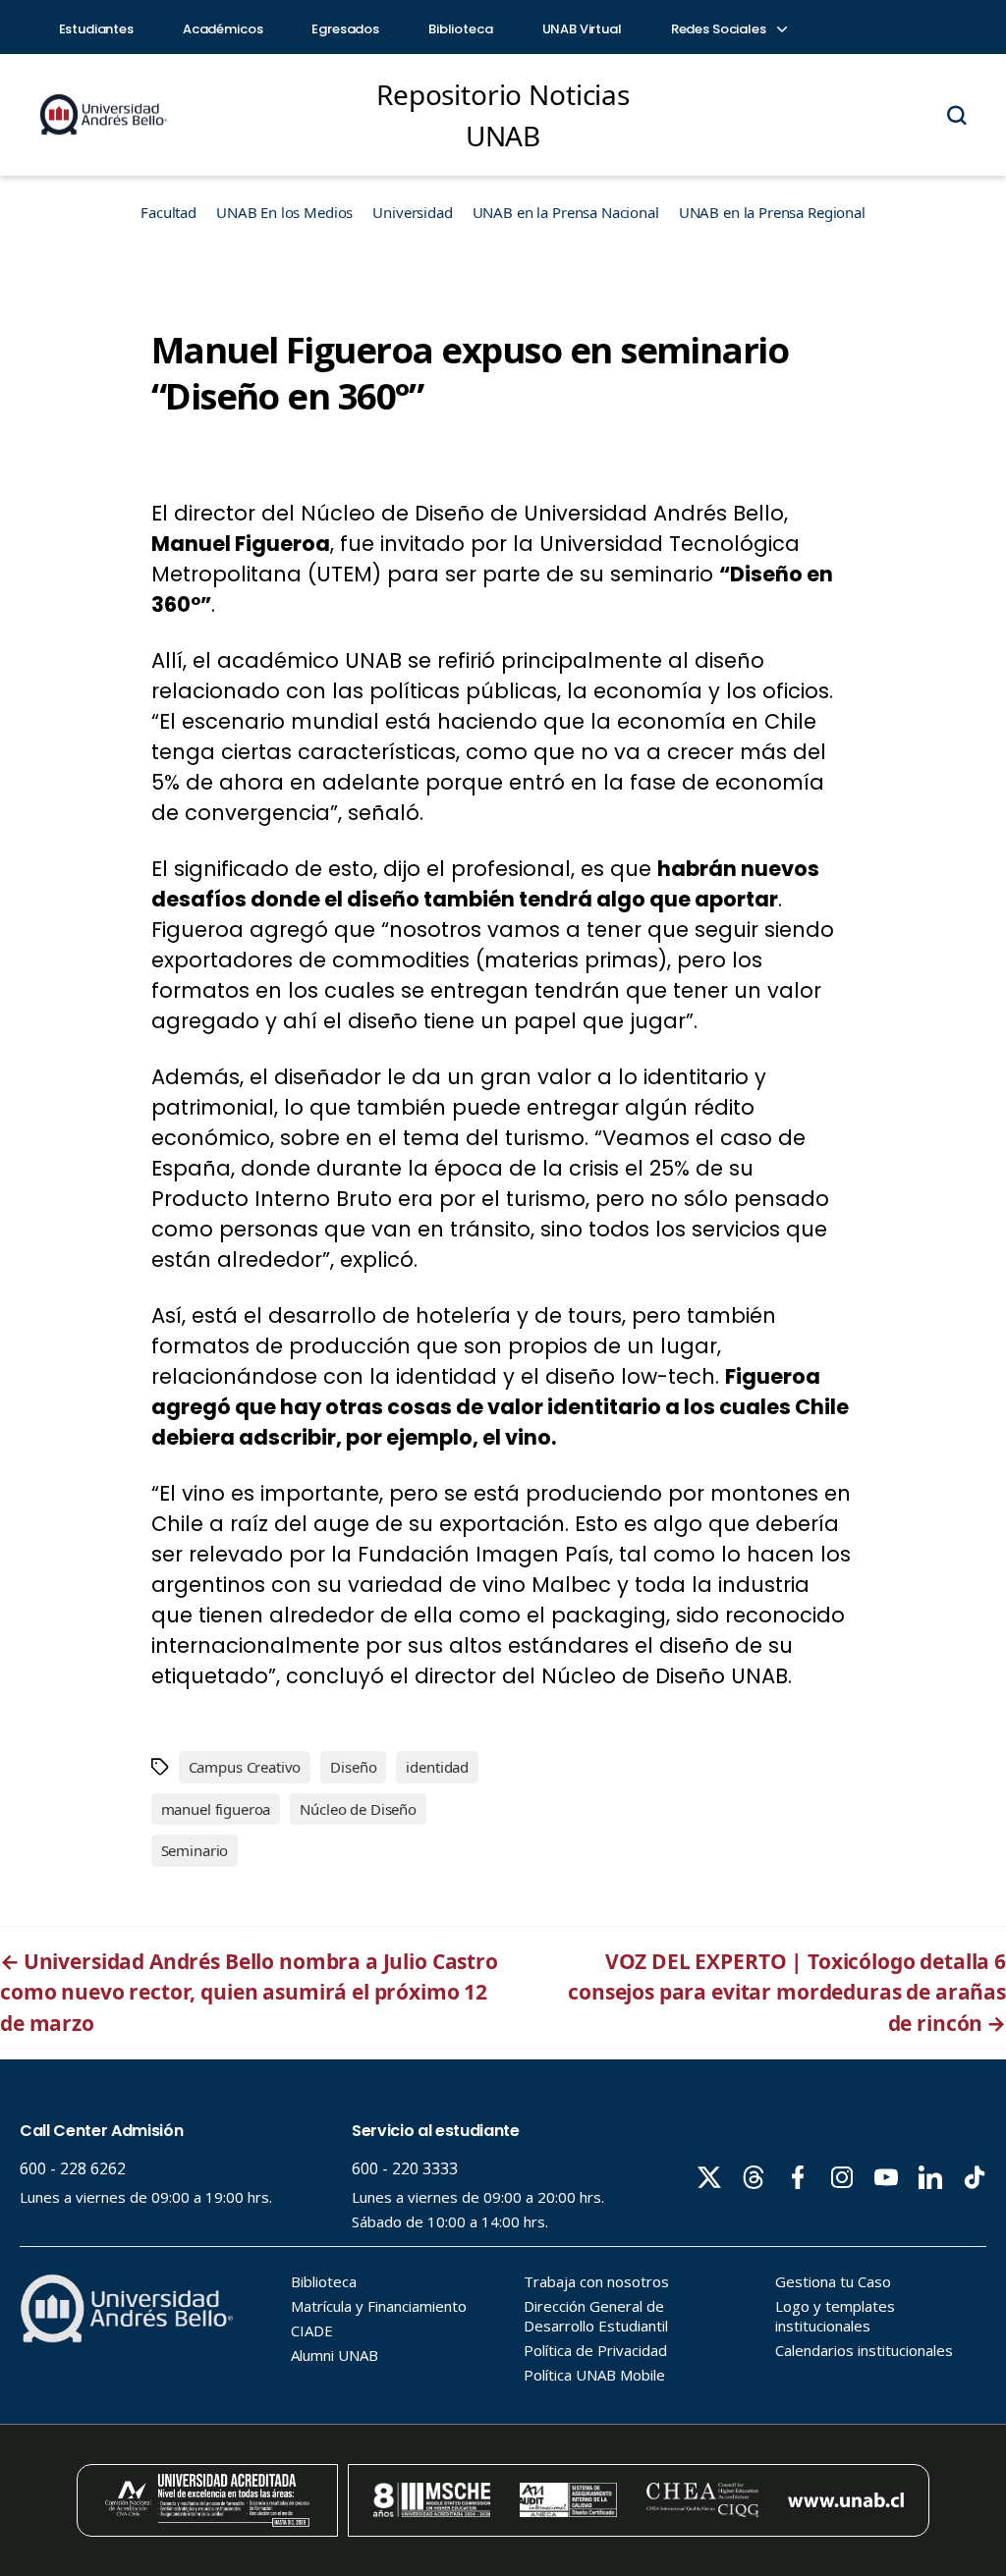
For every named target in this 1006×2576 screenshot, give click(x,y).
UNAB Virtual (582, 29)
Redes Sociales (720, 29)
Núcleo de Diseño (358, 1809)
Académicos (223, 29)
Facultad (168, 212)
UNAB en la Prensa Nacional (566, 212)
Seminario (195, 1850)
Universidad (412, 212)
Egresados (345, 29)
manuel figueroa (216, 1809)
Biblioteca (461, 29)
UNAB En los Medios (284, 212)
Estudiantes (96, 29)
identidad (437, 1767)
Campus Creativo (245, 1767)
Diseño (353, 1767)
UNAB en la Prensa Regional (772, 212)
